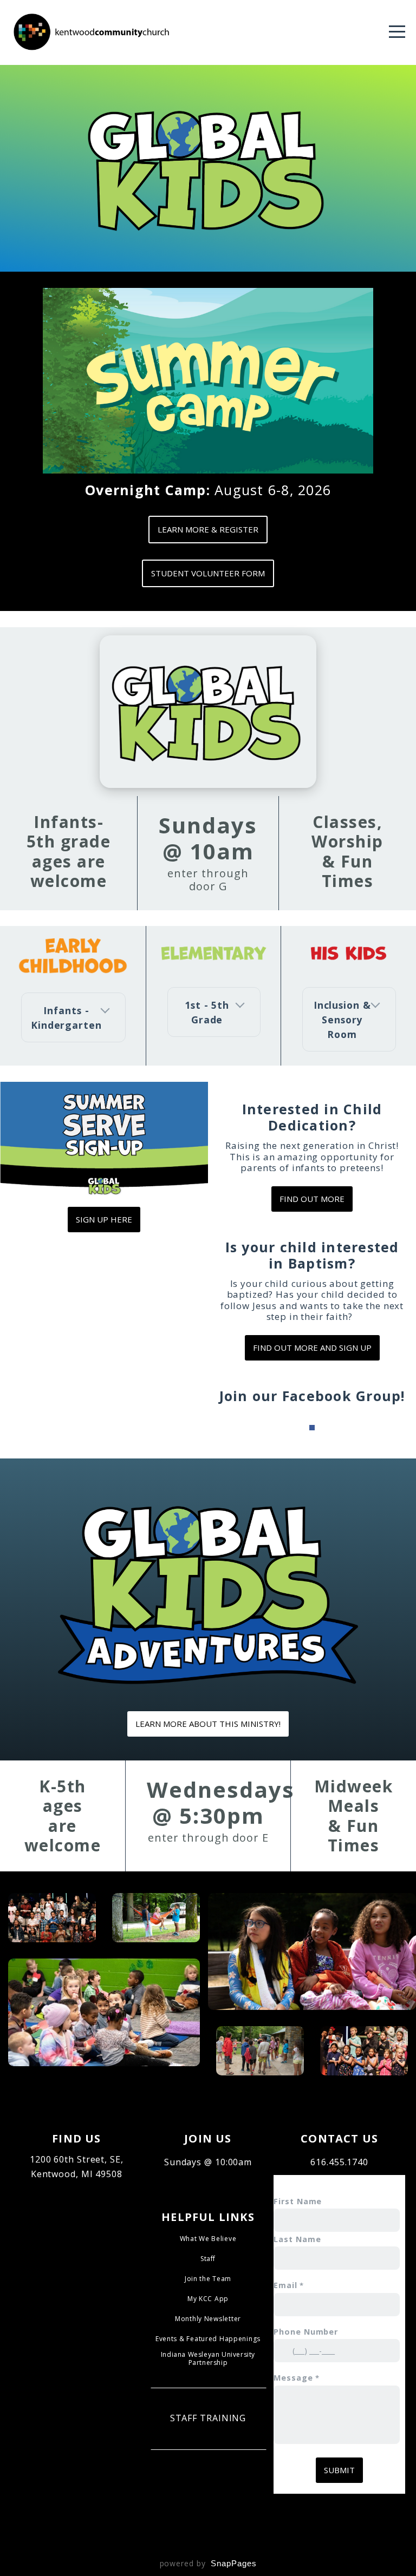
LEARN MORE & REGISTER (208, 529)
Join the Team (208, 2279)
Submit (339, 2470)
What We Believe (208, 2239)
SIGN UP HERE (104, 1219)
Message (293, 2378)
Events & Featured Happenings (208, 2339)
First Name (298, 2201)
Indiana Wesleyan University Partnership (208, 2358)
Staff (208, 2259)
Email (285, 2285)
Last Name (297, 2239)
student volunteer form (208, 573)
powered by (208, 2563)
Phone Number (306, 2332)
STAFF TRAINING (208, 2418)
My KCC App (208, 2299)
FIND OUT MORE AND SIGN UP (312, 1348)
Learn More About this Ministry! (208, 1724)
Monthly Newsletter (208, 2319)
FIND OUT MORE (312, 1199)
